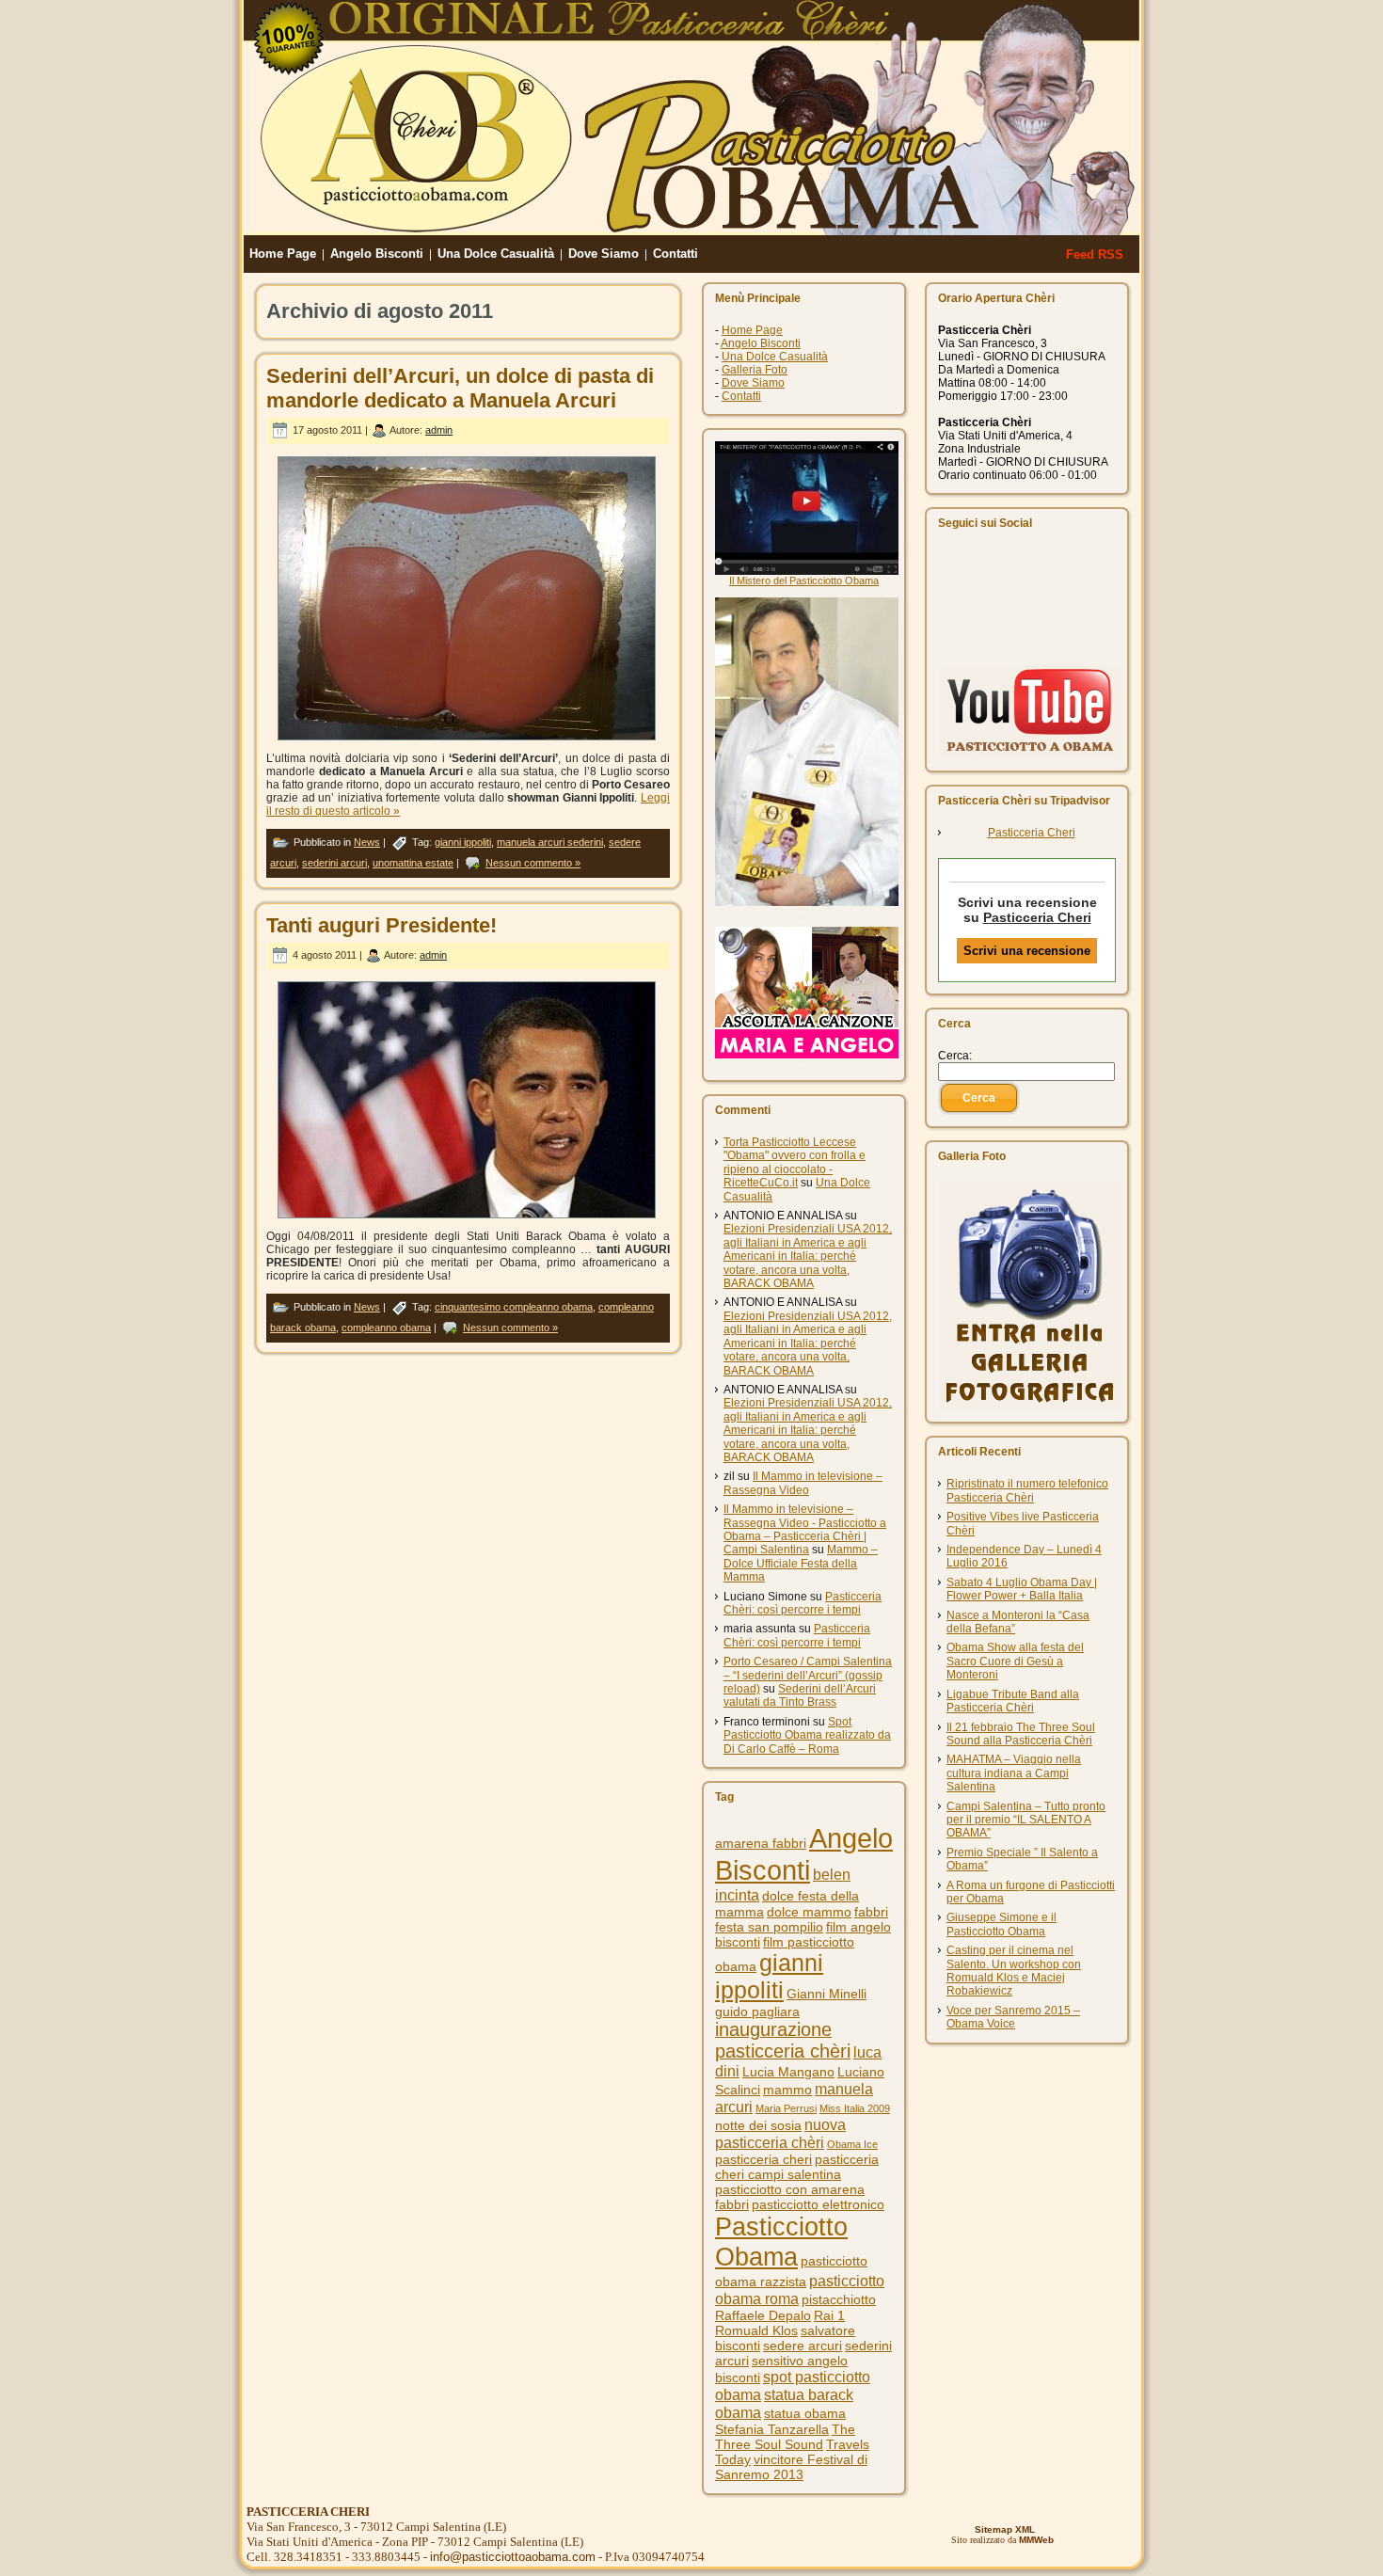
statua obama (805, 2413)
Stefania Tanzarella (772, 2429)
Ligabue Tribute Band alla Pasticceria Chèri (1013, 1701)
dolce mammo (809, 1912)
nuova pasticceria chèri (780, 2133)
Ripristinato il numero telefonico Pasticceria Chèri (1027, 1490)
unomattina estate (413, 863)
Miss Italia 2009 (855, 2108)
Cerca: (955, 1056)
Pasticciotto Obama (781, 2242)
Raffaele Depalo (763, 2315)
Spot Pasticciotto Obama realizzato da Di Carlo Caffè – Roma (807, 1735)
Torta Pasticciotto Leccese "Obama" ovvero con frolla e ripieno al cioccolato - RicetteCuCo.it (795, 1162)
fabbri (871, 1912)
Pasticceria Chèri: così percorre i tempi (803, 1603)
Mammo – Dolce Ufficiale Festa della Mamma (801, 1563)
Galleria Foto (755, 370)
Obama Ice (852, 2144)
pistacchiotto (839, 2299)
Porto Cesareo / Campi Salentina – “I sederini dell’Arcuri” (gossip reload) (808, 1675)
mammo (787, 2090)
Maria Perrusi (786, 2108)
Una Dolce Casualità (775, 357)
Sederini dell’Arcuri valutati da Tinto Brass (800, 1695)
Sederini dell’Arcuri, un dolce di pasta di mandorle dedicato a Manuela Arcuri (460, 388)
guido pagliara (757, 2012)
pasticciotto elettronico (818, 2204)
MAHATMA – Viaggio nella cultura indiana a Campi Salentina (1014, 1773)
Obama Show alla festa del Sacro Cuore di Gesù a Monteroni (1015, 1661)
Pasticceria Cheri (1032, 833)
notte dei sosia (758, 2125)
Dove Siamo (753, 383)
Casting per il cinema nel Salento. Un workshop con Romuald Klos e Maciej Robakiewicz (1014, 1971)
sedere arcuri (803, 2345)
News (367, 842)
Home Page (752, 330)
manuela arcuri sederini (550, 842)
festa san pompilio (769, 1927)
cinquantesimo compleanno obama (514, 1307)
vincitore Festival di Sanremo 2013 (791, 2467)
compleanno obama (386, 1328)
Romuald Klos (756, 2330)
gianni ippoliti (463, 842)
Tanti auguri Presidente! (382, 925)
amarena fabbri (761, 1843)
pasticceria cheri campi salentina (797, 2167)
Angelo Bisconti (761, 343)
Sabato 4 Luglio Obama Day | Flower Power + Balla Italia (1022, 1589)
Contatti (741, 396)
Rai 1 (829, 2315)
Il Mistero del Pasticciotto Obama (804, 580)
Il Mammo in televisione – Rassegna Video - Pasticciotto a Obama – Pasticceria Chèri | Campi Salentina (805, 1529)
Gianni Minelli (827, 1994)
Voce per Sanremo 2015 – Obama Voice (1013, 2017)
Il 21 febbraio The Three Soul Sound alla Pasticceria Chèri (1021, 1734)
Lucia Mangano (788, 2072)
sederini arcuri (334, 863)
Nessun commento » (533, 863)
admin (439, 430)
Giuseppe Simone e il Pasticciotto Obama (1001, 1924)
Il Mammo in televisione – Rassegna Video (803, 1483)
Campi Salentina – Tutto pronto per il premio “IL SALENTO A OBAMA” (1026, 1820)
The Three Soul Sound (785, 2437)
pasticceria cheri (763, 2159)
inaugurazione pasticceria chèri (783, 2040)
